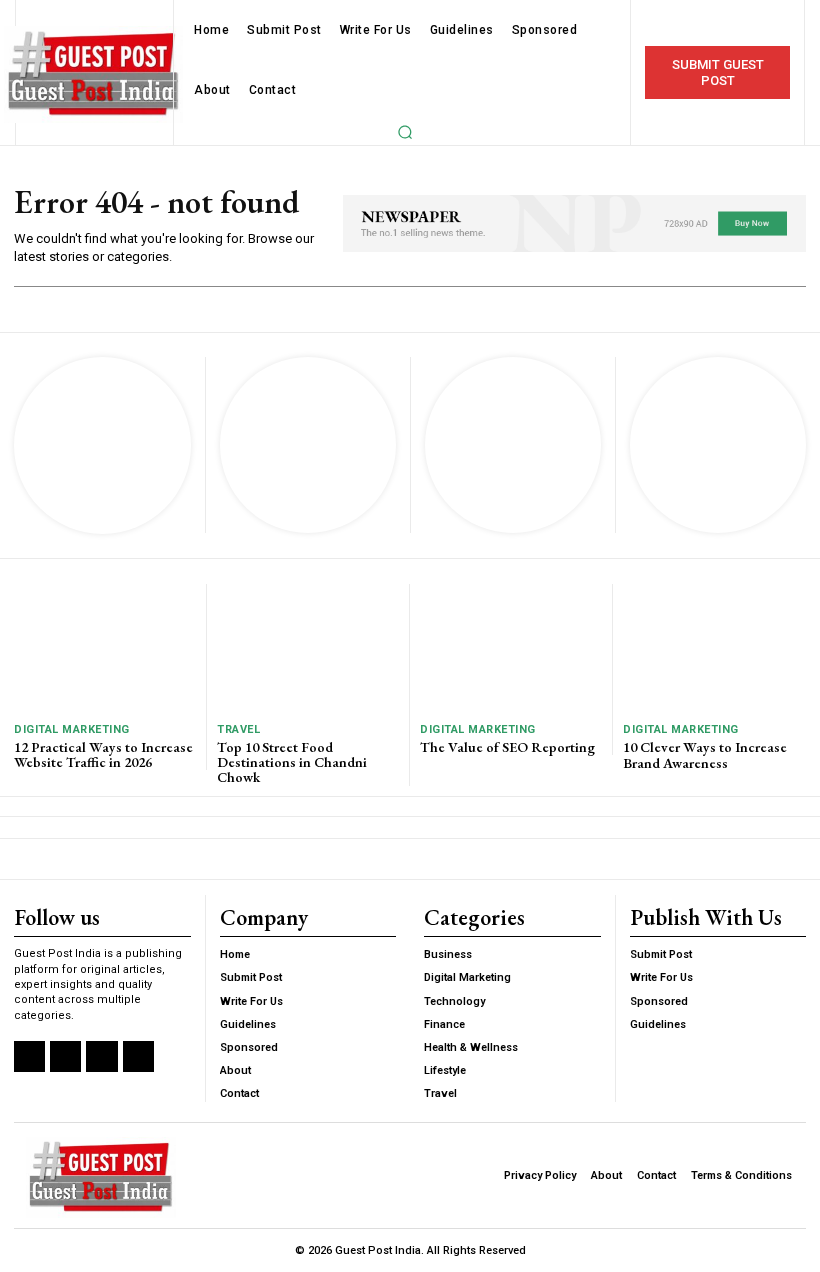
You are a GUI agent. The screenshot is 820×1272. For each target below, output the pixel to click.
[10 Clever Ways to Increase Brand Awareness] (714, 648)
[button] (405, 132)
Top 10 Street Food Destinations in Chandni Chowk (292, 762)
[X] (101, 1056)
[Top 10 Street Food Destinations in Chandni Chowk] (308, 647)
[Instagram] (65, 1056)
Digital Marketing (72, 729)
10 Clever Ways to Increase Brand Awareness (705, 754)
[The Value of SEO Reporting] (511, 647)
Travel (238, 729)
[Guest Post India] (94, 74)
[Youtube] (138, 1056)
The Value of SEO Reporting (507, 747)
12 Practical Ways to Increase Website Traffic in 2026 (103, 754)
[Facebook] (29, 1056)
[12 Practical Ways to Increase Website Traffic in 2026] (105, 647)
